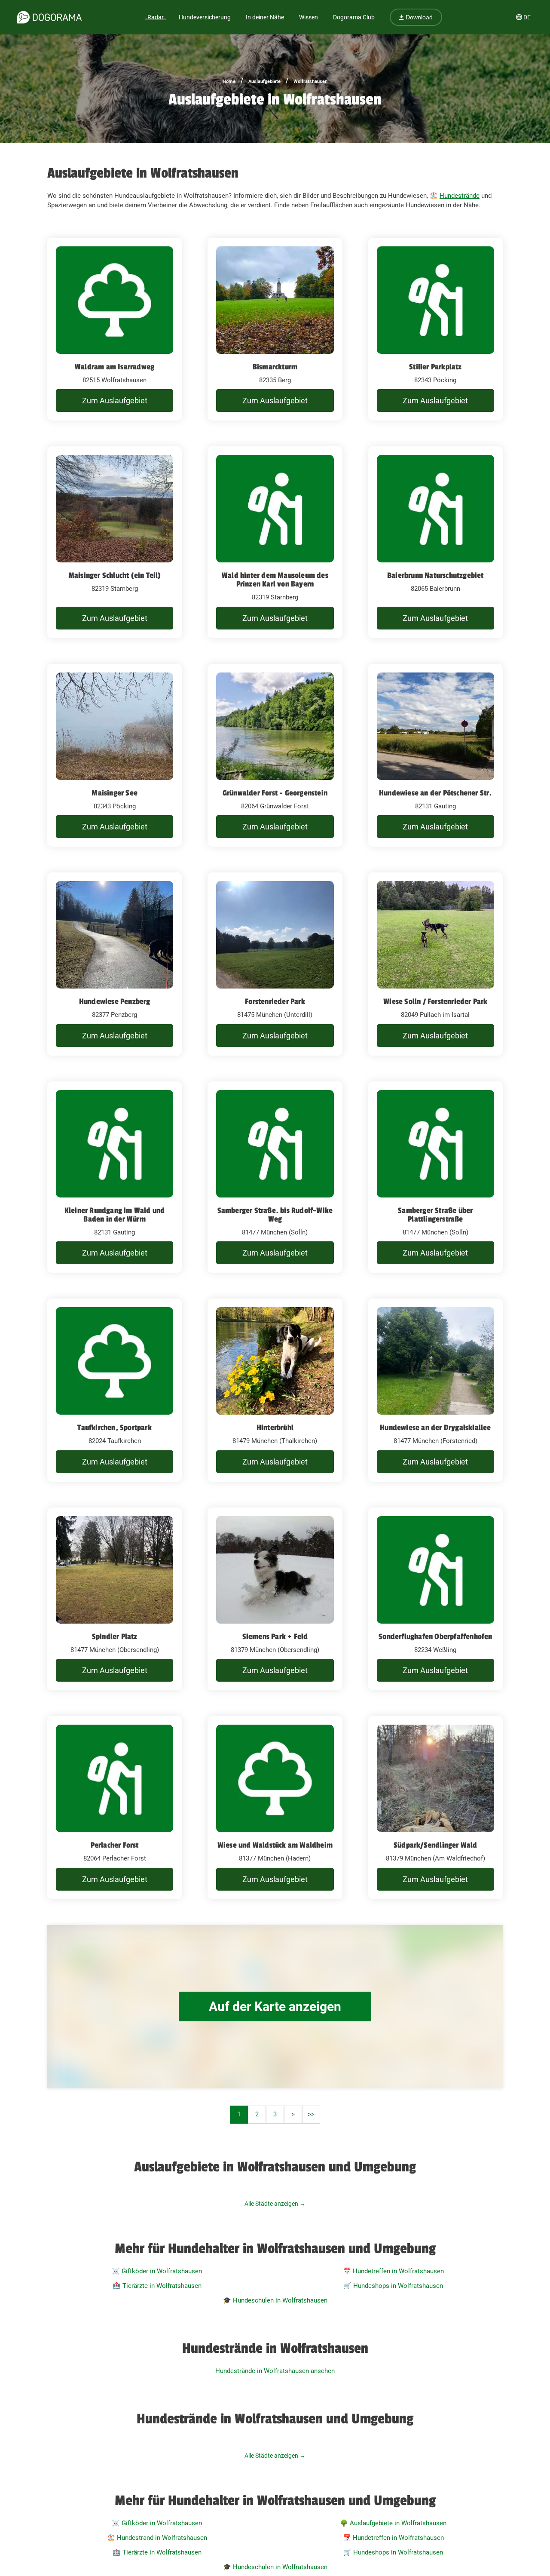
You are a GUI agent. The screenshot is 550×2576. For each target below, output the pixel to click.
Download (418, 17)
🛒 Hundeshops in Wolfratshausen (393, 2286)
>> (311, 2114)
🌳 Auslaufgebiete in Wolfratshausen (393, 2523)
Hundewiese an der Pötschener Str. (435, 793)
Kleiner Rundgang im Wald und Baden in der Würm (115, 1215)
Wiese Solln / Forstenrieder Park (435, 1001)
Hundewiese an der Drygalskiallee (435, 1428)
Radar (156, 17)
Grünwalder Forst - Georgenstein (275, 793)
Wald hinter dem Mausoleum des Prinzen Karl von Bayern (275, 580)
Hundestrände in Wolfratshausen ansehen (275, 2371)
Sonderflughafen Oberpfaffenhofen (435, 1636)
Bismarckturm (275, 367)
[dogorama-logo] (49, 17)
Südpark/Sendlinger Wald (435, 1845)
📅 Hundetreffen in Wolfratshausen (393, 2271)
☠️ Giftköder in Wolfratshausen (157, 2271)
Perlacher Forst (115, 1845)
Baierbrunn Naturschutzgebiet (435, 575)
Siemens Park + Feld (275, 1636)
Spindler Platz (115, 1636)
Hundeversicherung (205, 17)
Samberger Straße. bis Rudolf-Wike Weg (275, 1215)
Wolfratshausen (310, 81)
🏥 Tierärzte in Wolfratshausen (157, 2286)
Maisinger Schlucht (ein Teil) (115, 575)
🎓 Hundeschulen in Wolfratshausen (275, 2300)
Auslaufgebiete (264, 81)
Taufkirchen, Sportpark (114, 1428)
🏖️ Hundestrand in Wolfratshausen (157, 2538)
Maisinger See (115, 793)
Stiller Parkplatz (435, 367)
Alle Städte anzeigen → (275, 2204)
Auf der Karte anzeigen (275, 2006)
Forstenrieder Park (275, 1001)
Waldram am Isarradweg (115, 367)
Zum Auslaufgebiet (115, 401)
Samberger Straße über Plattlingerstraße (435, 1215)
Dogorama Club (354, 17)
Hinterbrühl (275, 1428)
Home (229, 81)
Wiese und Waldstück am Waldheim (275, 1845)
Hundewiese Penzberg (115, 1001)
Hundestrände (460, 196)
